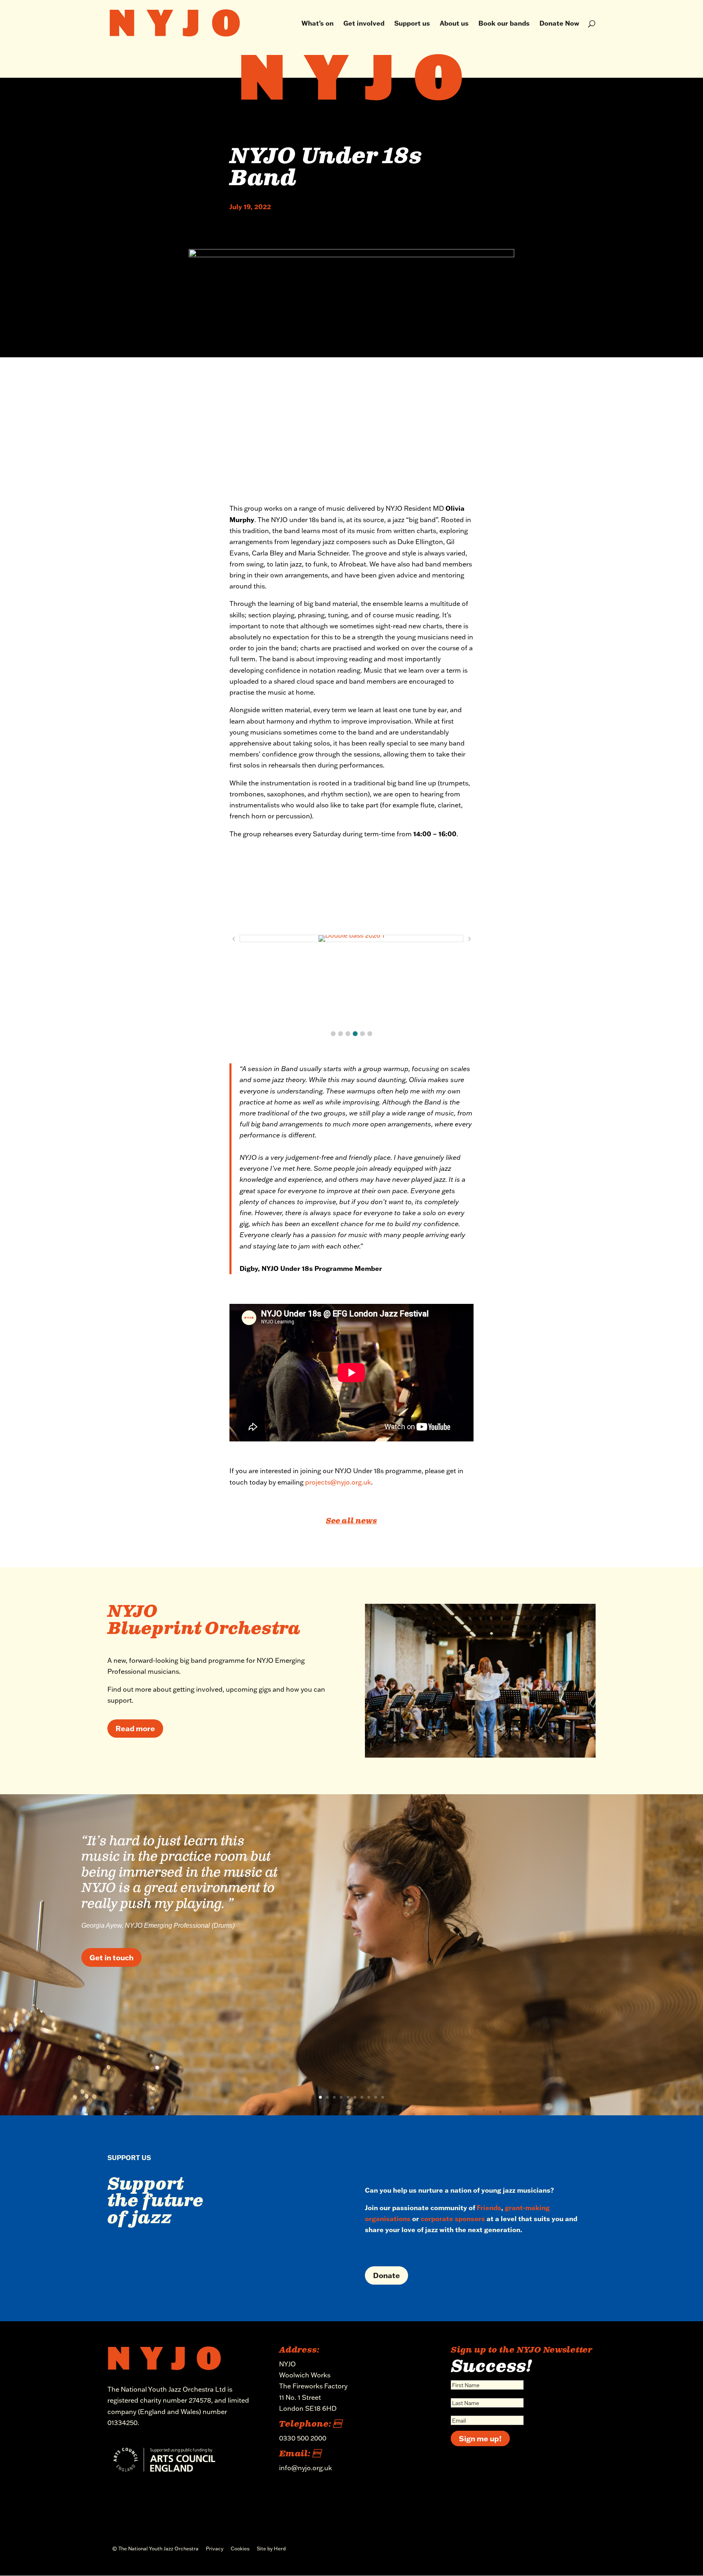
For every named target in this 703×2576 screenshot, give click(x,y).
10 (383, 2097)
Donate (386, 2275)
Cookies (240, 2549)
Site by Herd (271, 2549)
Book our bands (504, 24)
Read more (135, 1728)
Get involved (364, 24)
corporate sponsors (453, 2218)
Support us (412, 24)
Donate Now (559, 24)
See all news (351, 1521)
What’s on (318, 24)
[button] (333, 1034)
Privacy (215, 2549)
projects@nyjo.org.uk (338, 1482)
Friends (489, 2208)
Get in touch (111, 1957)
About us (454, 24)
